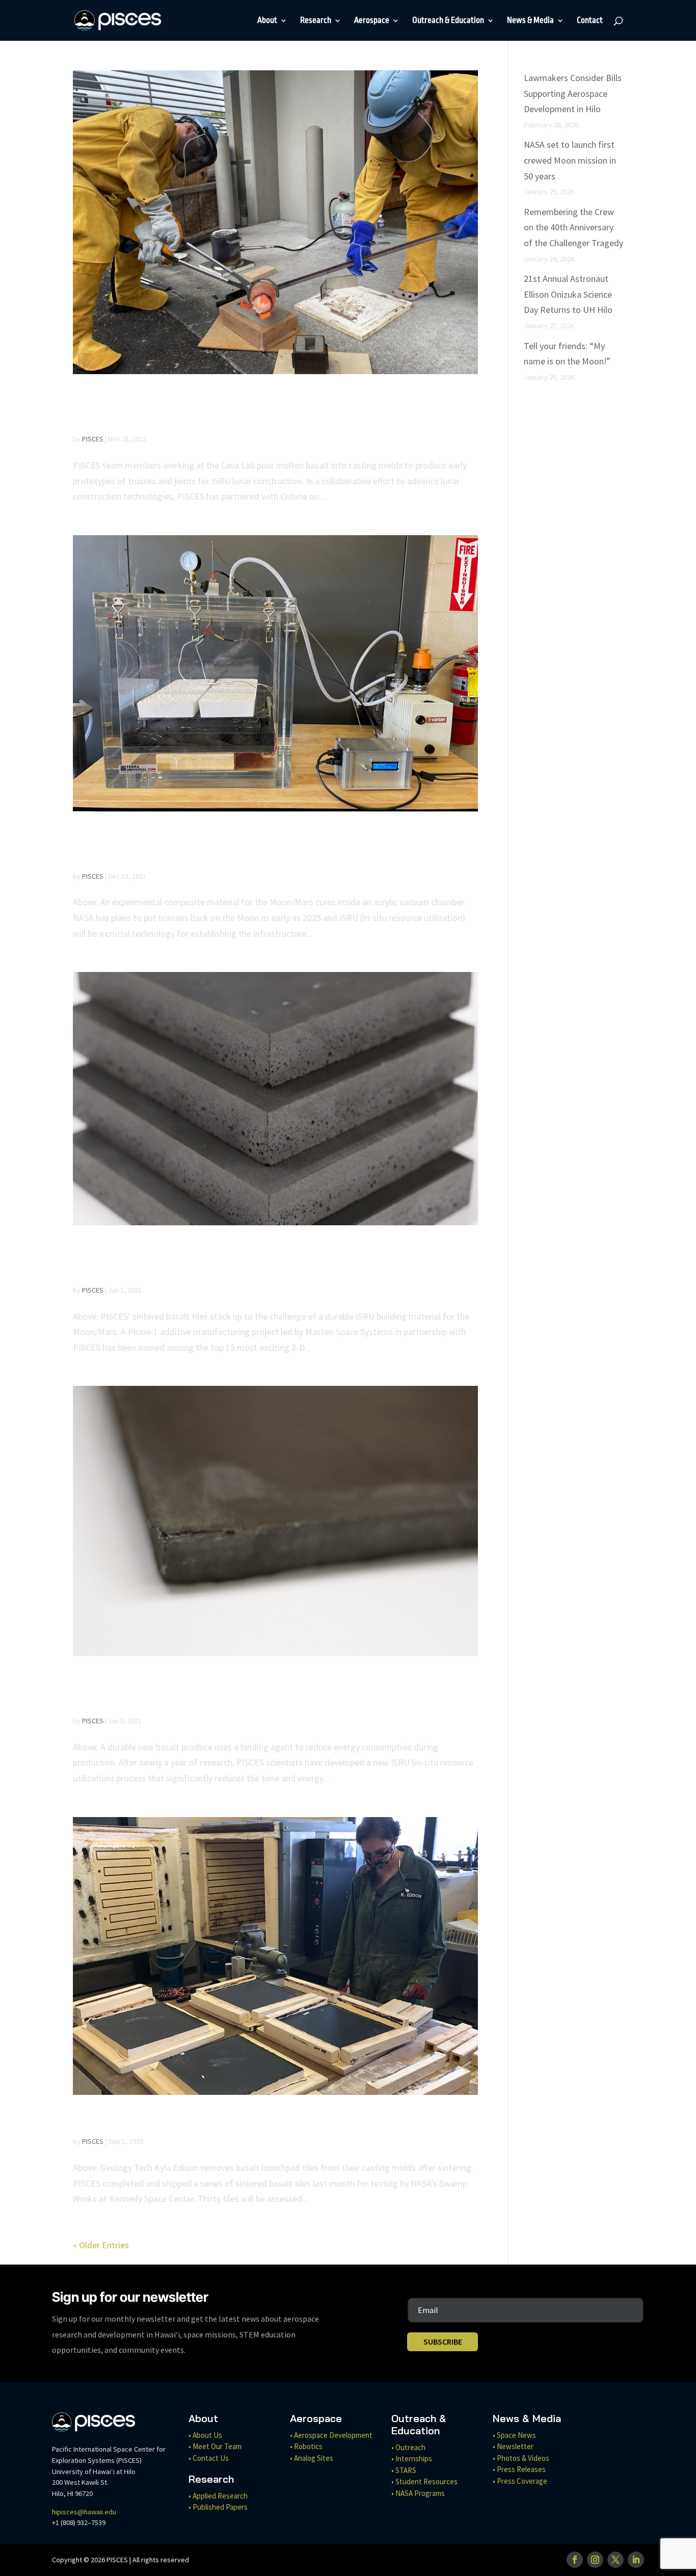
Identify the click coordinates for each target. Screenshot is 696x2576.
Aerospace (372, 21)
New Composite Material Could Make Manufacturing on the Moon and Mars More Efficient (260, 845)
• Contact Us (209, 2458)
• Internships (412, 2459)
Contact (590, 21)
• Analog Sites (312, 2458)
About (267, 21)
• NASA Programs (418, 2493)
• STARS (404, 2470)
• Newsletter (513, 2446)
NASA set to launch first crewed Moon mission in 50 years (570, 160)
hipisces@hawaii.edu (84, 2512)
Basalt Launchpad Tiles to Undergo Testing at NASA (260, 2119)
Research (316, 21)
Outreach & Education (448, 21)
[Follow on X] (615, 2560)
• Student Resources (424, 2481)
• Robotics (306, 2446)
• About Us (205, 2435)
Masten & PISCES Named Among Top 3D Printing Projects (247, 1259)
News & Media (530, 21)
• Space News (514, 2435)
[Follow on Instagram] (595, 2560)
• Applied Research (218, 2496)
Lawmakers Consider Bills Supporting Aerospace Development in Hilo (573, 93)
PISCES (93, 439)
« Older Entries (101, 2245)
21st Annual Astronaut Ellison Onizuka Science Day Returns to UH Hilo (568, 294)
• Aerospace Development (331, 2435)
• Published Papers (218, 2507)
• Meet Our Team (215, 2446)
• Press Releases (519, 2469)
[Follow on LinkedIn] (636, 2560)
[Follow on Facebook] (575, 2560)
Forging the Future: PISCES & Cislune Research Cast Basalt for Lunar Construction (261, 408)
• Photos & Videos (521, 2458)
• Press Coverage (520, 2481)
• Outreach (408, 2447)
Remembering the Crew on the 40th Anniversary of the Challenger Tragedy (573, 227)
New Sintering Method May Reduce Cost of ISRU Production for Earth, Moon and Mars (246, 1690)
